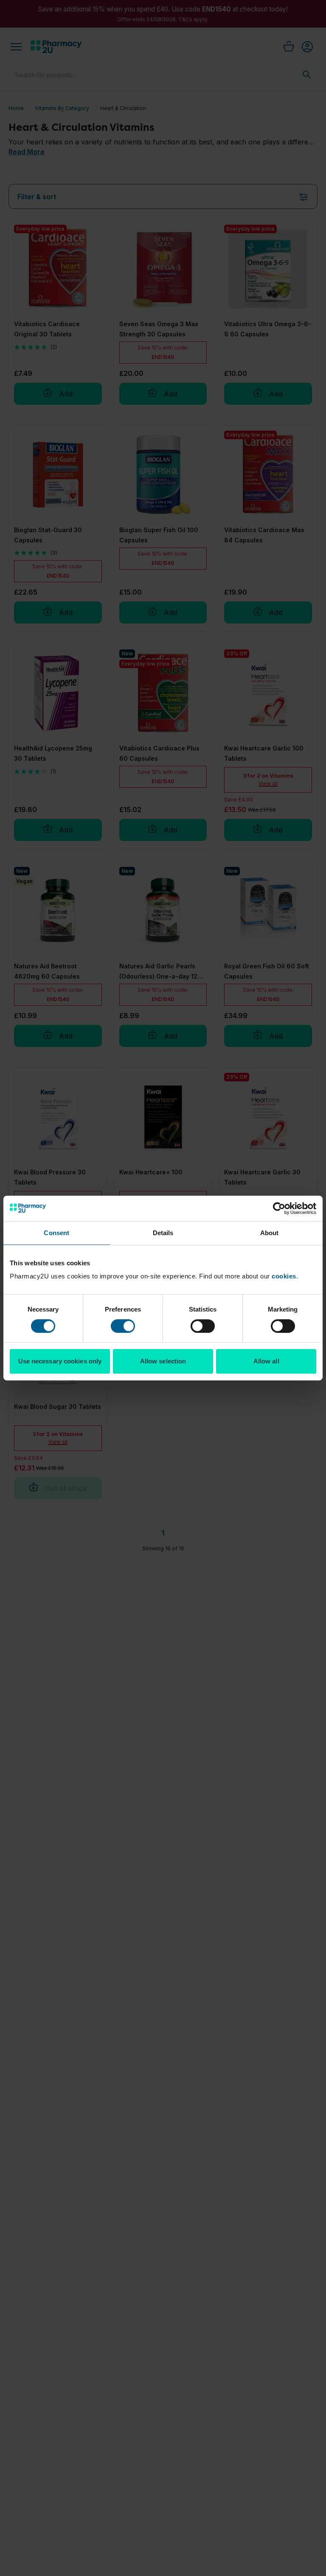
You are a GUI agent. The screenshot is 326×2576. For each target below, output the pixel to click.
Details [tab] (163, 1233)
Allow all (266, 1361)
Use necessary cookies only (60, 1361)
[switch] (123, 1326)
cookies (284, 1276)
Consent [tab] (56, 1233)
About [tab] (270, 1233)
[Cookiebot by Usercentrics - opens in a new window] (279, 1208)
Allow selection (163, 1361)
